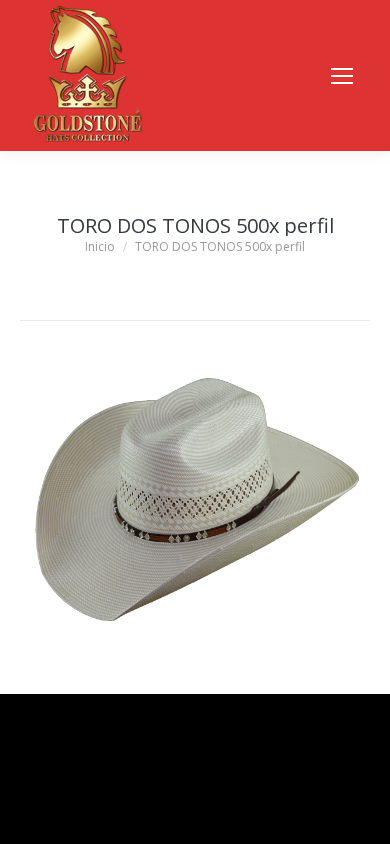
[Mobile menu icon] (342, 76)
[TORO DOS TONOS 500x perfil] (195, 502)
